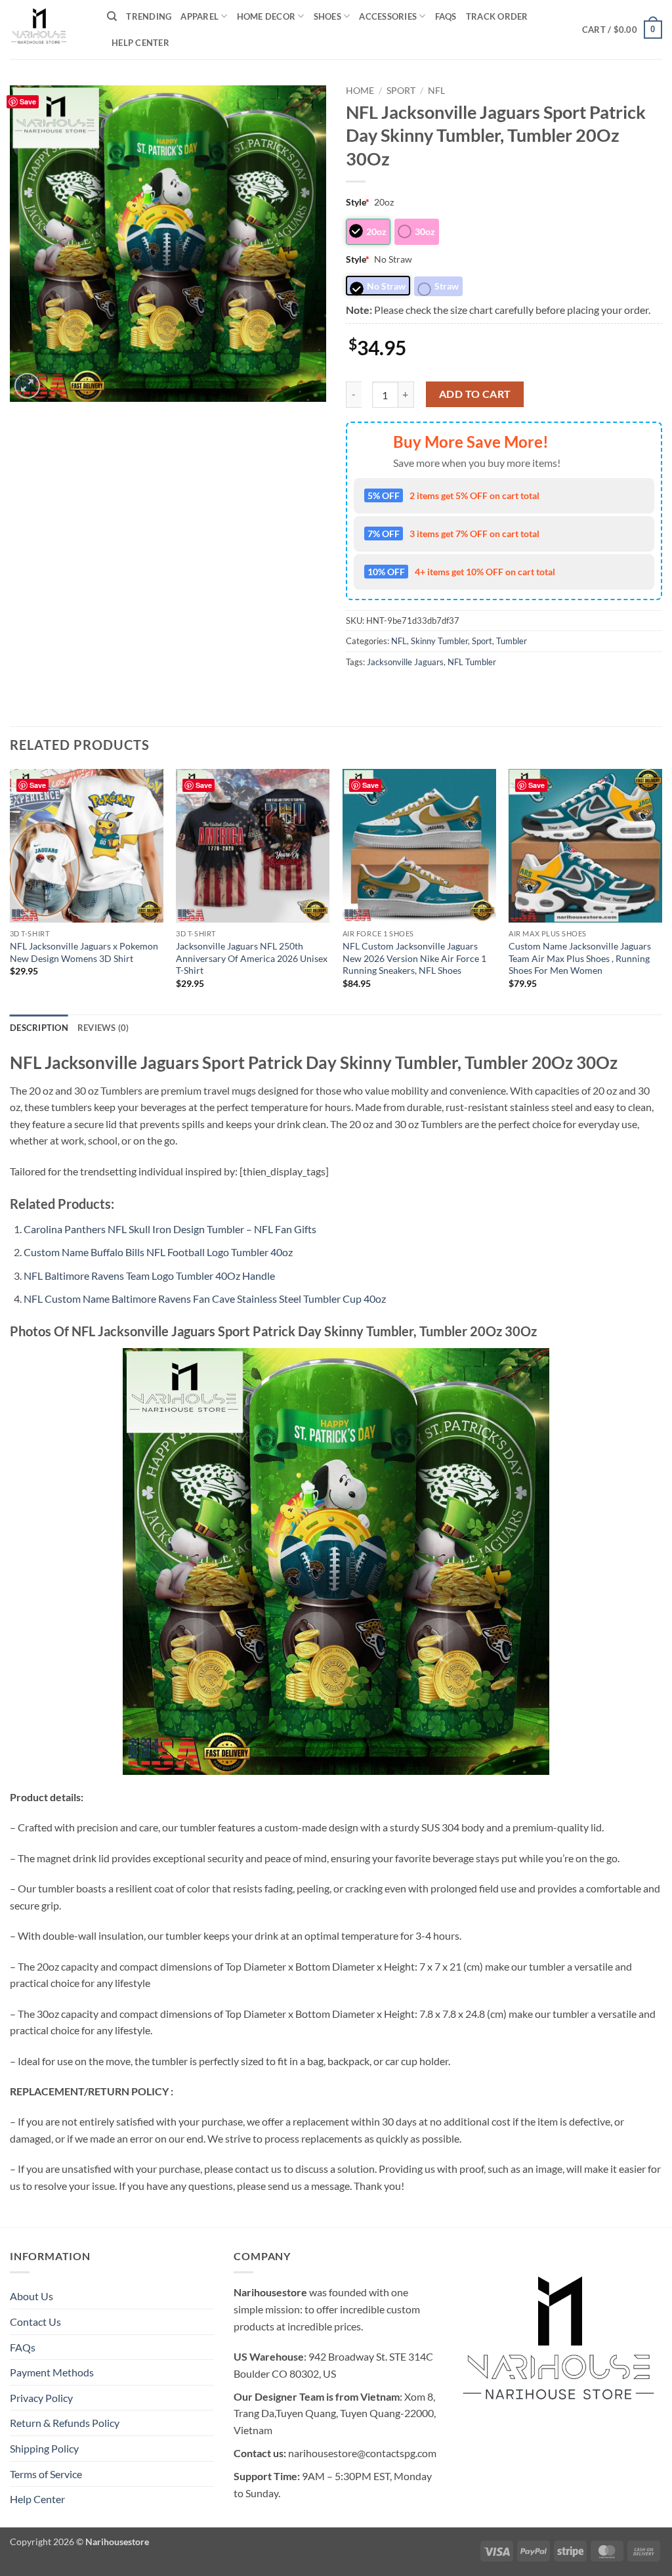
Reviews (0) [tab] (103, 1028)
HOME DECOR (266, 16)
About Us (31, 2296)
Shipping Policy (44, 2448)
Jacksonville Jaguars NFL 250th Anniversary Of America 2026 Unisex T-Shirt (252, 958)
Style (358, 202)
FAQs (446, 16)
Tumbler (512, 641)
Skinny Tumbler (439, 641)
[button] (622, 30)
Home (360, 91)
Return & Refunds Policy (65, 2423)
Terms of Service (46, 2474)
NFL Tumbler (472, 662)
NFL (436, 91)
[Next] (661, 890)
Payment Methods (52, 2372)
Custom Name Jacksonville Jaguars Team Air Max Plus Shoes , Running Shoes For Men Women (580, 958)
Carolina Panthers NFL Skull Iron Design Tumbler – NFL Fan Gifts (170, 1229)
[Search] (112, 16)
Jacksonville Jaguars (405, 662)
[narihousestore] (49, 30)
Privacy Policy (41, 2398)
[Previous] (10, 890)
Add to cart (475, 394)
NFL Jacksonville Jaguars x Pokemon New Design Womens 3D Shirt (84, 952)
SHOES (327, 16)
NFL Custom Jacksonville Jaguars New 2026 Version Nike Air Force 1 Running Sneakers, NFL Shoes (414, 958)
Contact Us (35, 2322)
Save (28, 101)
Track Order (497, 16)
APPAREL (199, 16)
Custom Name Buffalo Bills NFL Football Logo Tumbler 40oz (158, 1252)
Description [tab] (39, 1028)
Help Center (140, 43)
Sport (401, 91)
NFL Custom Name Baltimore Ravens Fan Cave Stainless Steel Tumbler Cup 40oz (205, 1299)
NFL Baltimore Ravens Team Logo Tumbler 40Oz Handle (149, 1276)
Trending (149, 16)
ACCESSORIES (388, 16)
